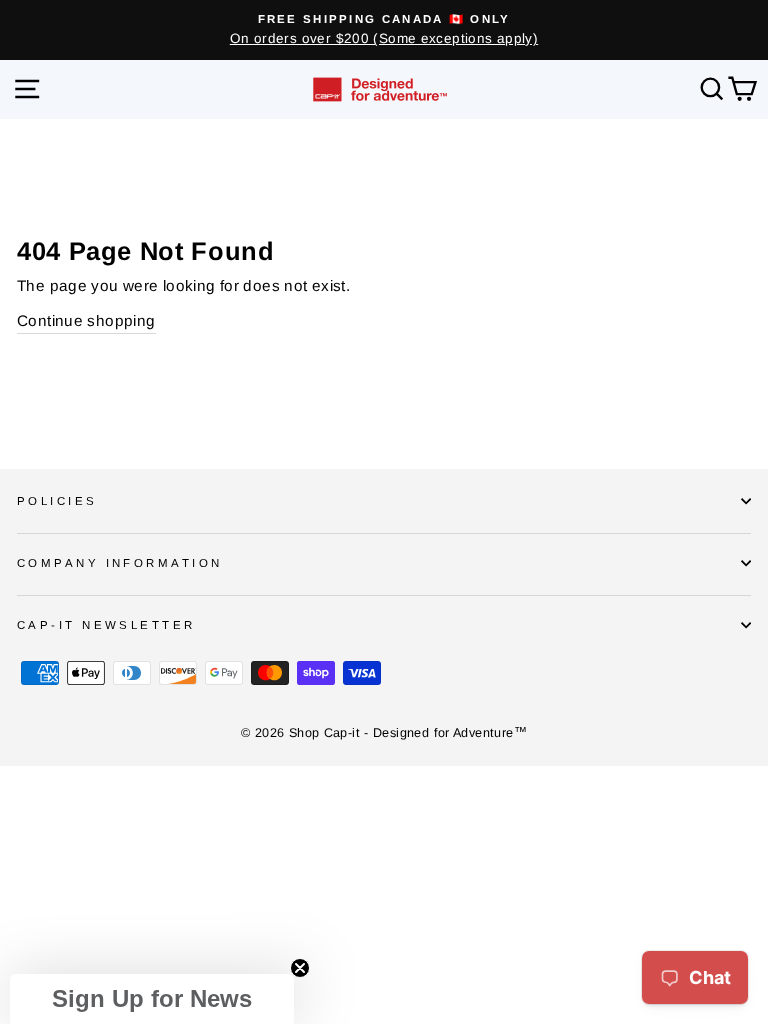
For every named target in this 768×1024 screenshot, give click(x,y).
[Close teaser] (300, 968)
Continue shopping (86, 320)
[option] (384, 30)
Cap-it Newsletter (106, 625)
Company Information (119, 563)
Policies (57, 501)
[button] (152, 999)
